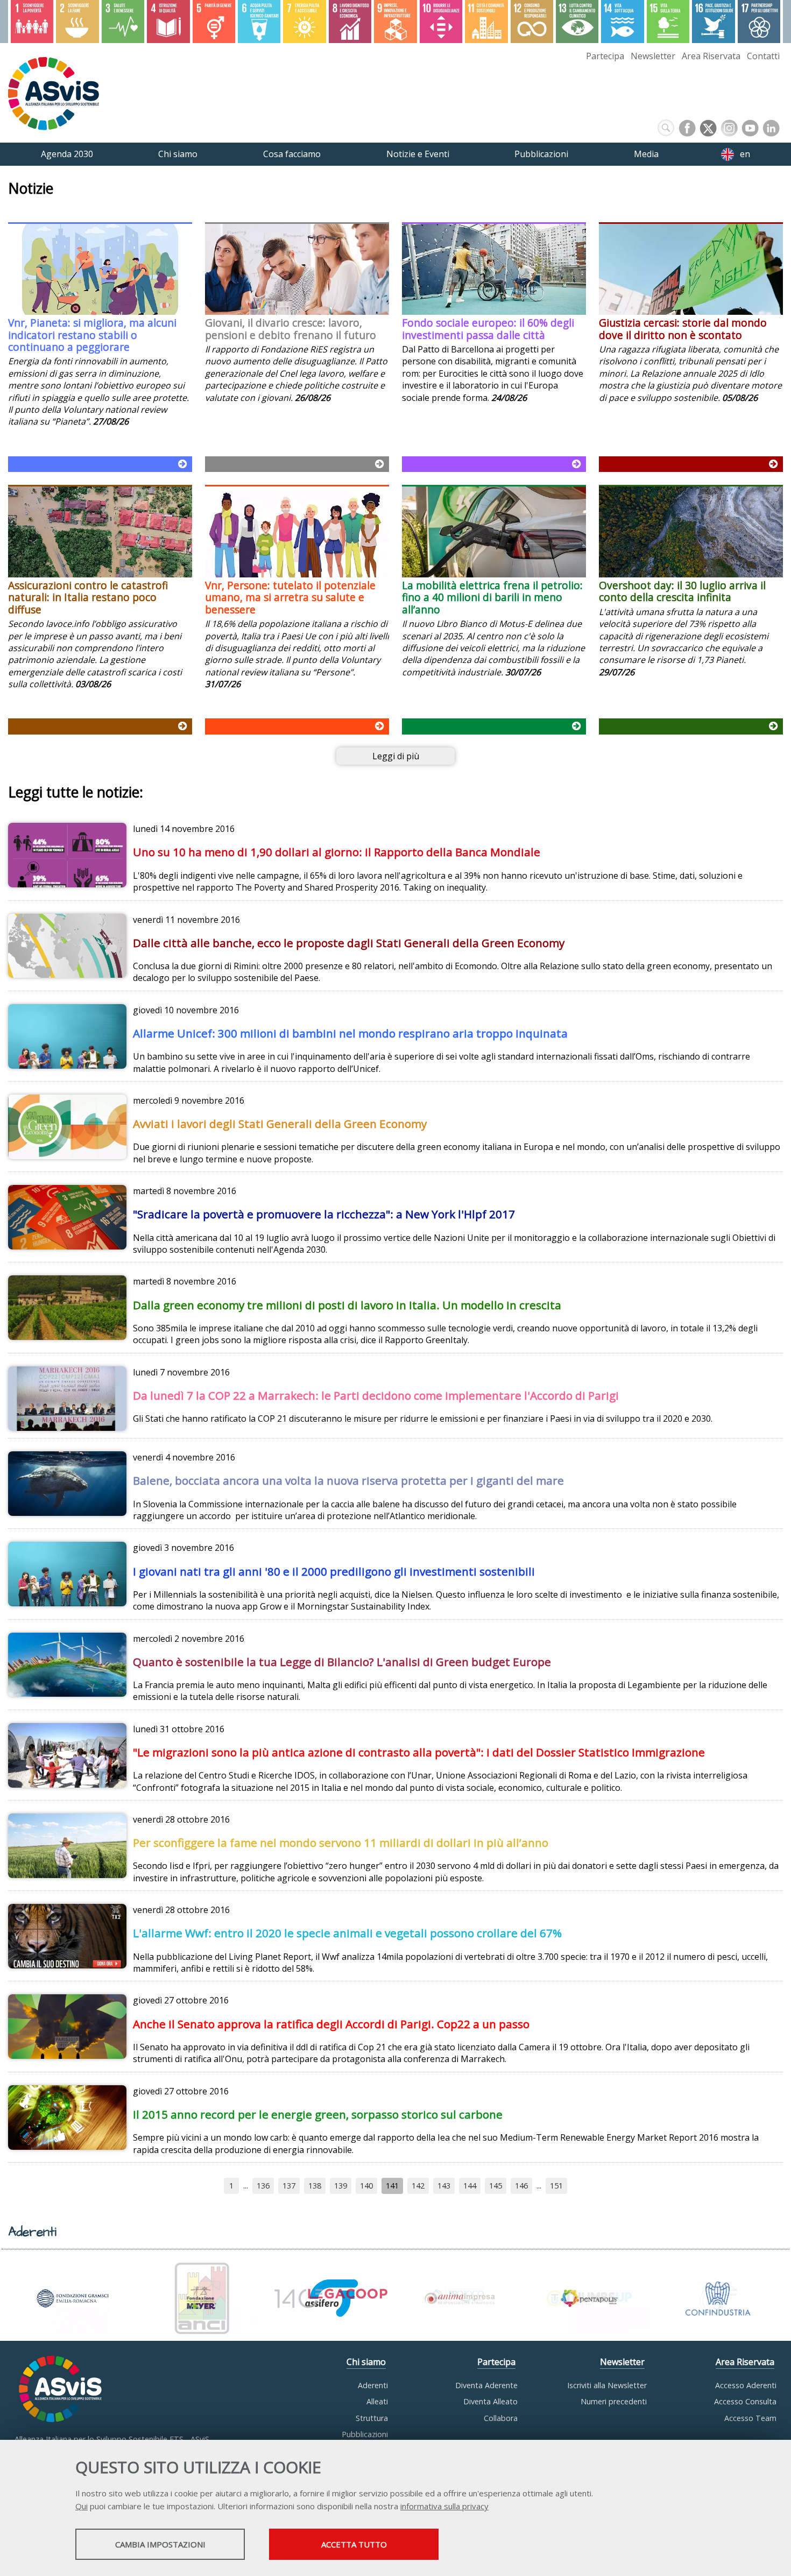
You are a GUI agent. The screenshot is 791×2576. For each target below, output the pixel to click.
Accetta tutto (354, 2544)
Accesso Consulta (745, 2401)
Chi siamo (366, 2362)
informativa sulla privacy (444, 2506)
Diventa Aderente (486, 2385)
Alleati (377, 2401)
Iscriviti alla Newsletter (607, 2385)
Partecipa (605, 56)
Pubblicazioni (365, 2434)
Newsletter (653, 56)
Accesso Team (750, 2418)
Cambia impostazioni (160, 2544)
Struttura (372, 2418)
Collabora (501, 2418)
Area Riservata (711, 56)
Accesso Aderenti (746, 2385)
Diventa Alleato (490, 2401)
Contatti (763, 56)
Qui (82, 2506)
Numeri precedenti (614, 2401)
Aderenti (373, 2385)
